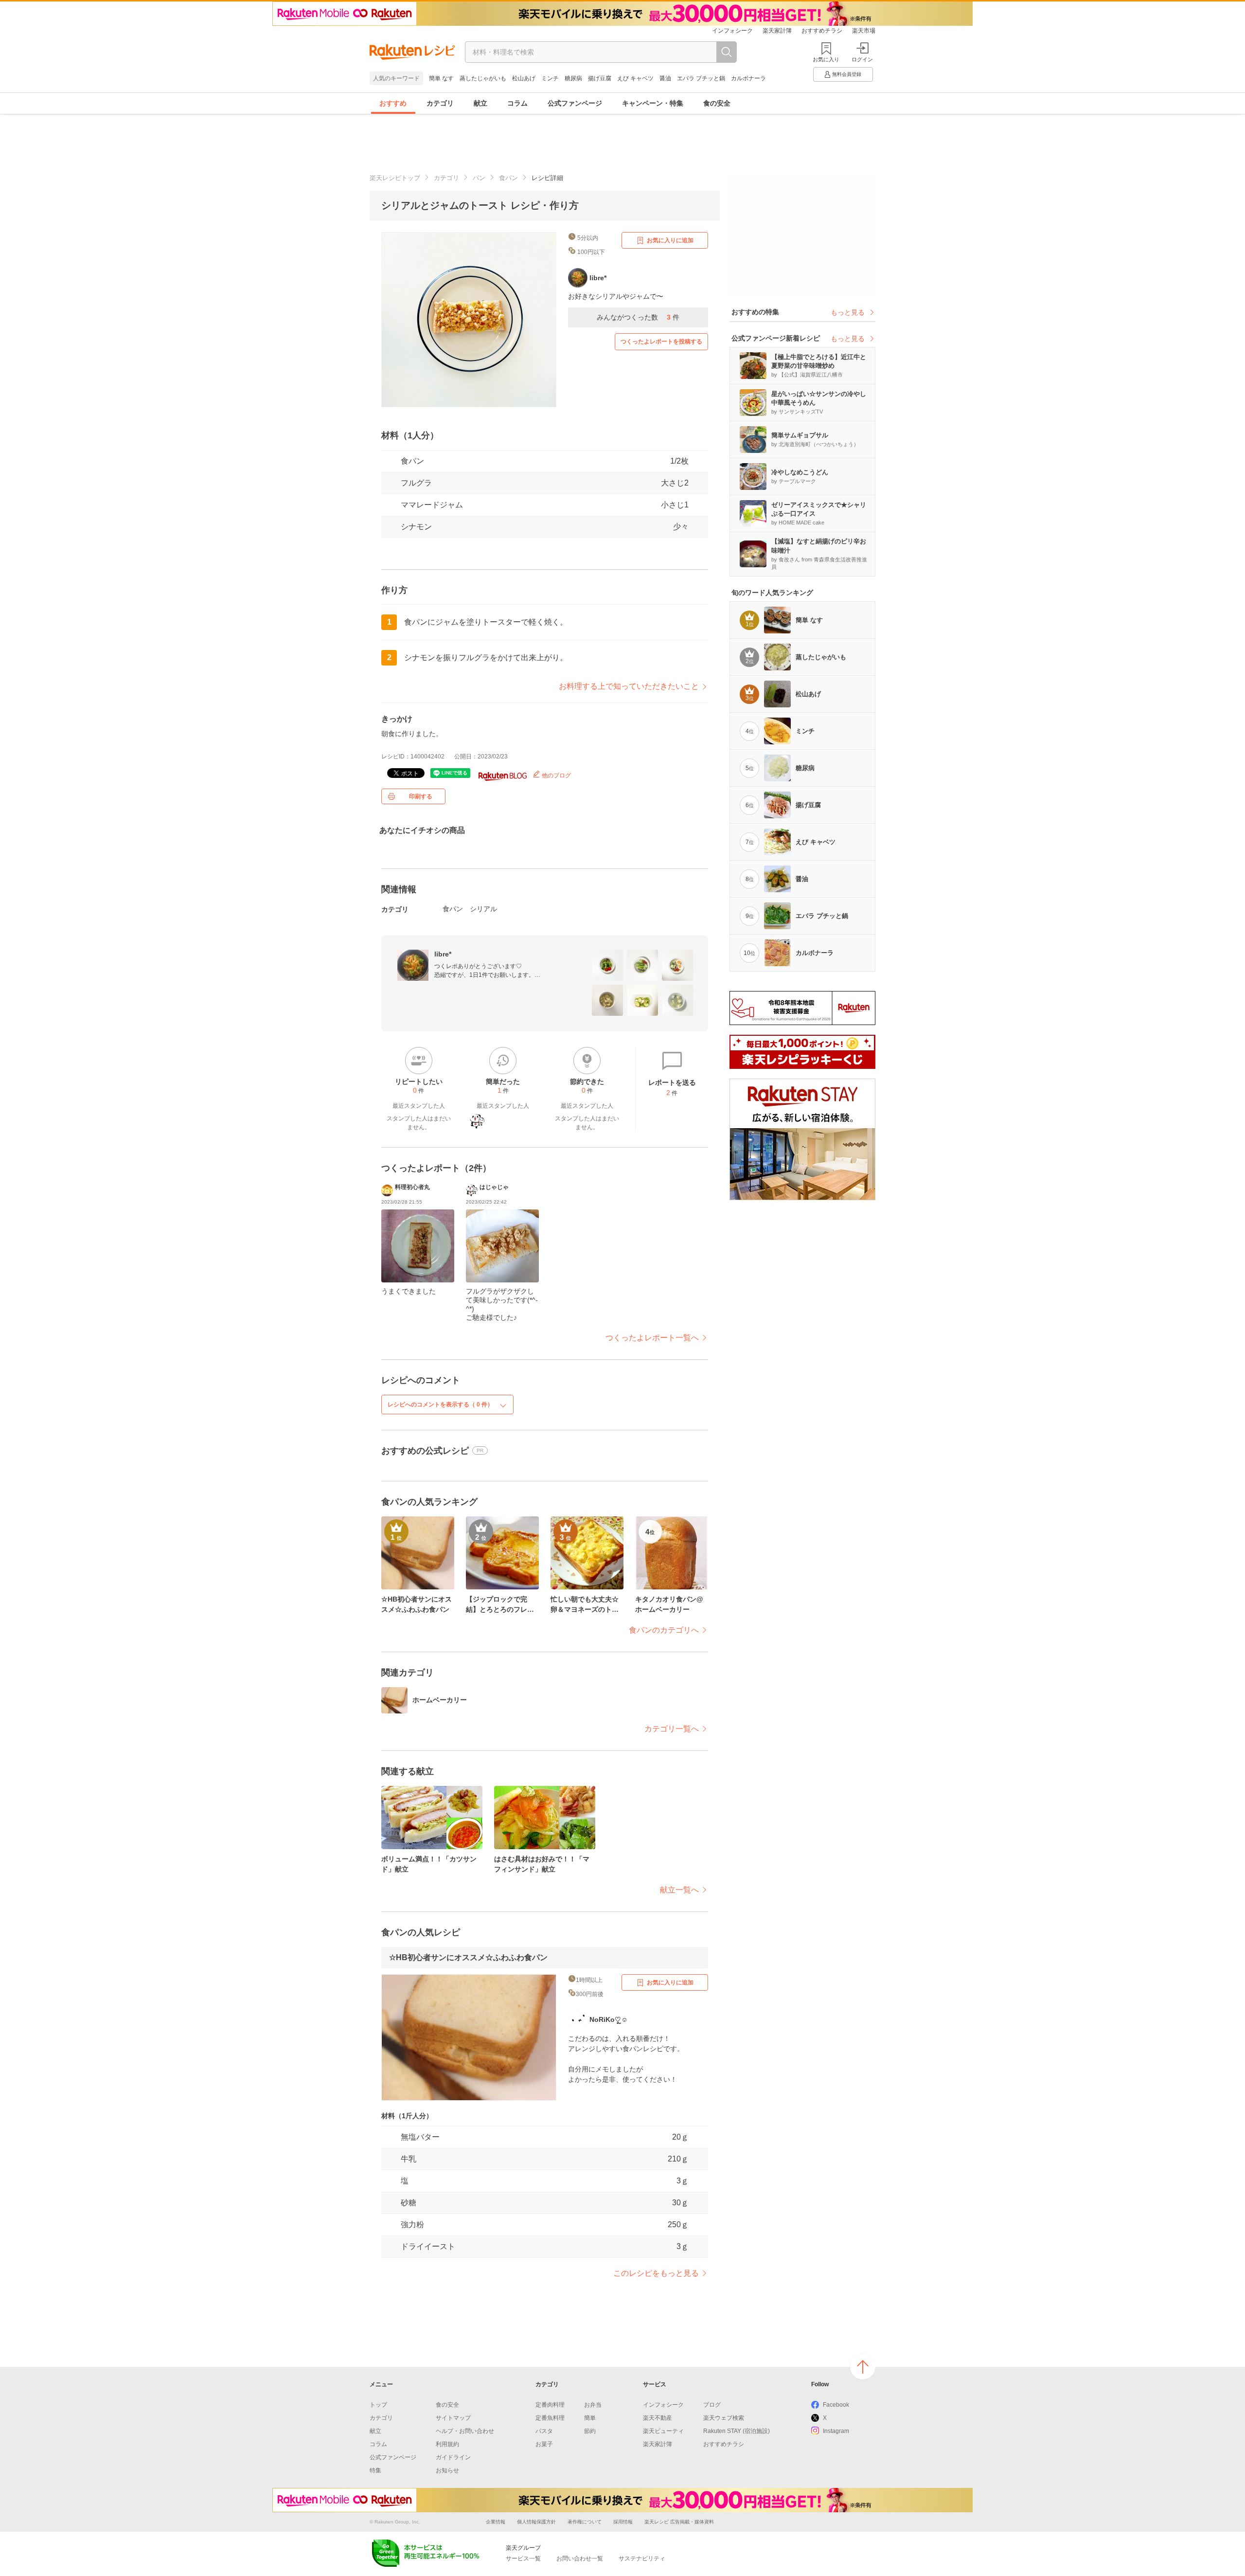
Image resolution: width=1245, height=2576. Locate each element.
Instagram (836, 2431)
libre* (443, 954)
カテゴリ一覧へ (672, 1729)
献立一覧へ (679, 1890)
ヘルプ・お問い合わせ (465, 2431)
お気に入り (826, 59)
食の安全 (717, 103)
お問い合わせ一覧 (580, 2558)
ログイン (862, 59)
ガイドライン (453, 2457)
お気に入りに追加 (670, 240)
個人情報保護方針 (536, 2522)
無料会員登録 (847, 74)
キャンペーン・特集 (653, 103)
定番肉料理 (550, 2405)
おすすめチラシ (822, 31)
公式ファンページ (575, 103)
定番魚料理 (550, 2418)
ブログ (712, 2405)
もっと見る (848, 312)
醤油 (665, 78)
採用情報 (623, 2522)
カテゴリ (440, 103)
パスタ (544, 2431)
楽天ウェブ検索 (724, 2418)
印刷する (421, 796)
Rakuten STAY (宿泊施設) (737, 2431)
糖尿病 (573, 78)
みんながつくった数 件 (638, 317)
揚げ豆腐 (600, 78)
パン (479, 178)
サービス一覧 (523, 2558)
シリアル (483, 909)
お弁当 (593, 2405)
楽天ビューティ (663, 2431)
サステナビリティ (642, 2558)
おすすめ (393, 103)
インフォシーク (732, 31)
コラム (517, 103)
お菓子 (544, 2444)
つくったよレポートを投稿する (661, 342)
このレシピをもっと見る (656, 2273)
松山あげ (524, 78)
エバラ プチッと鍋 (701, 78)
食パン (508, 178)
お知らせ (447, 2470)
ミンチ (550, 78)
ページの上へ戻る (863, 2367)
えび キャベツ (635, 78)
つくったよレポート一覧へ (652, 1338)
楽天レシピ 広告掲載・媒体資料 (679, 2522)
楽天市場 (864, 31)
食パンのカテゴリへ (664, 1630)
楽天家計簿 (777, 31)
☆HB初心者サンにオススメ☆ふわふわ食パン (468, 1957)
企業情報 (496, 2522)
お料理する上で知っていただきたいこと (629, 686)
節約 (590, 2431)
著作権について (585, 2522)
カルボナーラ (748, 78)
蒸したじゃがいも (483, 78)
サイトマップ (453, 2418)
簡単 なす (441, 78)
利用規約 (447, 2444)
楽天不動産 (658, 2418)
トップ (378, 2405)
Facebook (836, 2405)
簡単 (590, 2418)
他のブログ (556, 775)
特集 (375, 2470)
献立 (480, 103)
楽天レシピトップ (395, 178)
